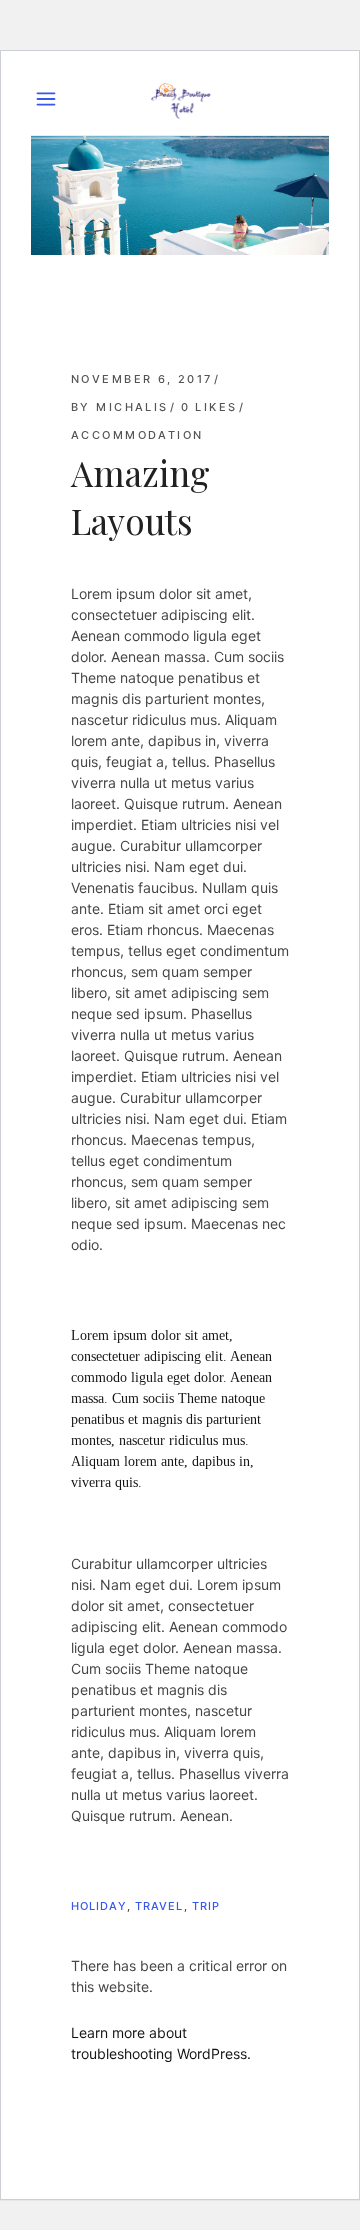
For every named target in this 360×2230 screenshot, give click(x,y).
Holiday (99, 1906)
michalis (132, 407)
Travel (159, 1906)
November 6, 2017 (142, 379)
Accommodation (137, 435)
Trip (206, 1906)
